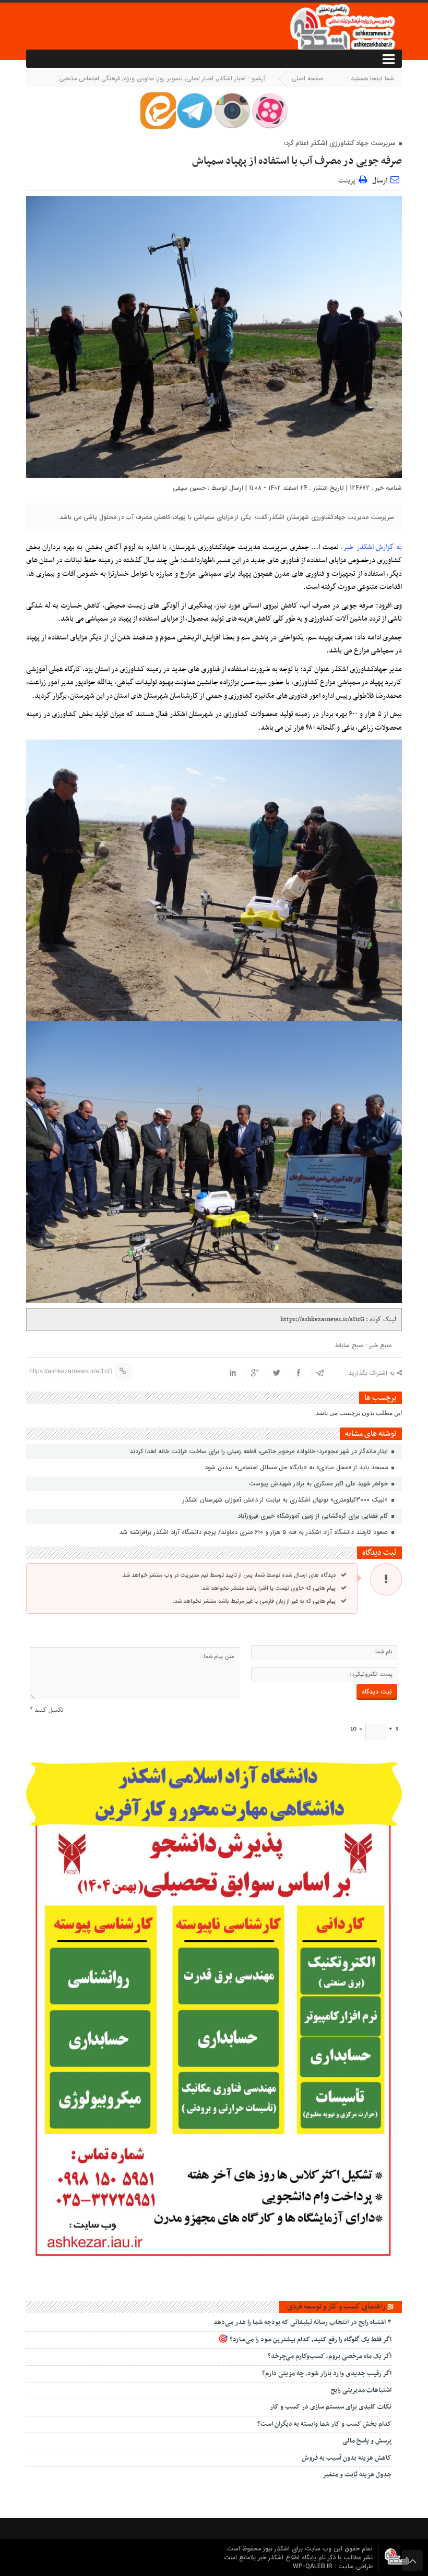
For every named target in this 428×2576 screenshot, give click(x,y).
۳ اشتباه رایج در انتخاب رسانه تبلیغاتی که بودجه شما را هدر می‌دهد (302, 2323)
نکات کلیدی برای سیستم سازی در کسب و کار (331, 2407)
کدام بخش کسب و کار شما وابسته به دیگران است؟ (324, 2424)
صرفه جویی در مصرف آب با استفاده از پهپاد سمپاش (297, 161)
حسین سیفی (189, 488)
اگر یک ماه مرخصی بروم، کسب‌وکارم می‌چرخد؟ (330, 2356)
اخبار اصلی (200, 78)
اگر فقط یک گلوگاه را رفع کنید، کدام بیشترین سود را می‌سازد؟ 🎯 (305, 2340)
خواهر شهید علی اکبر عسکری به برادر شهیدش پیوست (319, 1484)
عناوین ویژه (139, 78)
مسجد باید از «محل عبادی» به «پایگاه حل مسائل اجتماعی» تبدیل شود (297, 1467)
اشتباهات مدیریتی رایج (361, 2390)
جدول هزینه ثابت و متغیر (357, 2475)
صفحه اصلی (308, 78)
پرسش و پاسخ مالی (367, 2441)
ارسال (380, 181)
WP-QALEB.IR (314, 2566)
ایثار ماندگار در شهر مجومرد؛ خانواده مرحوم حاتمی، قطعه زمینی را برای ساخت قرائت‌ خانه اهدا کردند (260, 1451)
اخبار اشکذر (231, 78)
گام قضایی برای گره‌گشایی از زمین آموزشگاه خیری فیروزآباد (314, 1516)
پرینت (348, 179)
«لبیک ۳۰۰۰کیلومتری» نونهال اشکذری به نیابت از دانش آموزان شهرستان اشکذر (286, 1500)
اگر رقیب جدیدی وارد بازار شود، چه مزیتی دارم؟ (327, 2374)
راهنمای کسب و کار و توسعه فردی (336, 2306)
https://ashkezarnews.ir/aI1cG (322, 1320)
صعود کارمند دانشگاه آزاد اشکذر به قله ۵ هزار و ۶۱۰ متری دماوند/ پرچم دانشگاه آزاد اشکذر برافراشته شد (254, 1532)
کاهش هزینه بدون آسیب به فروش (347, 2458)
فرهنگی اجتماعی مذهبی (90, 78)
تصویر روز (170, 78)
